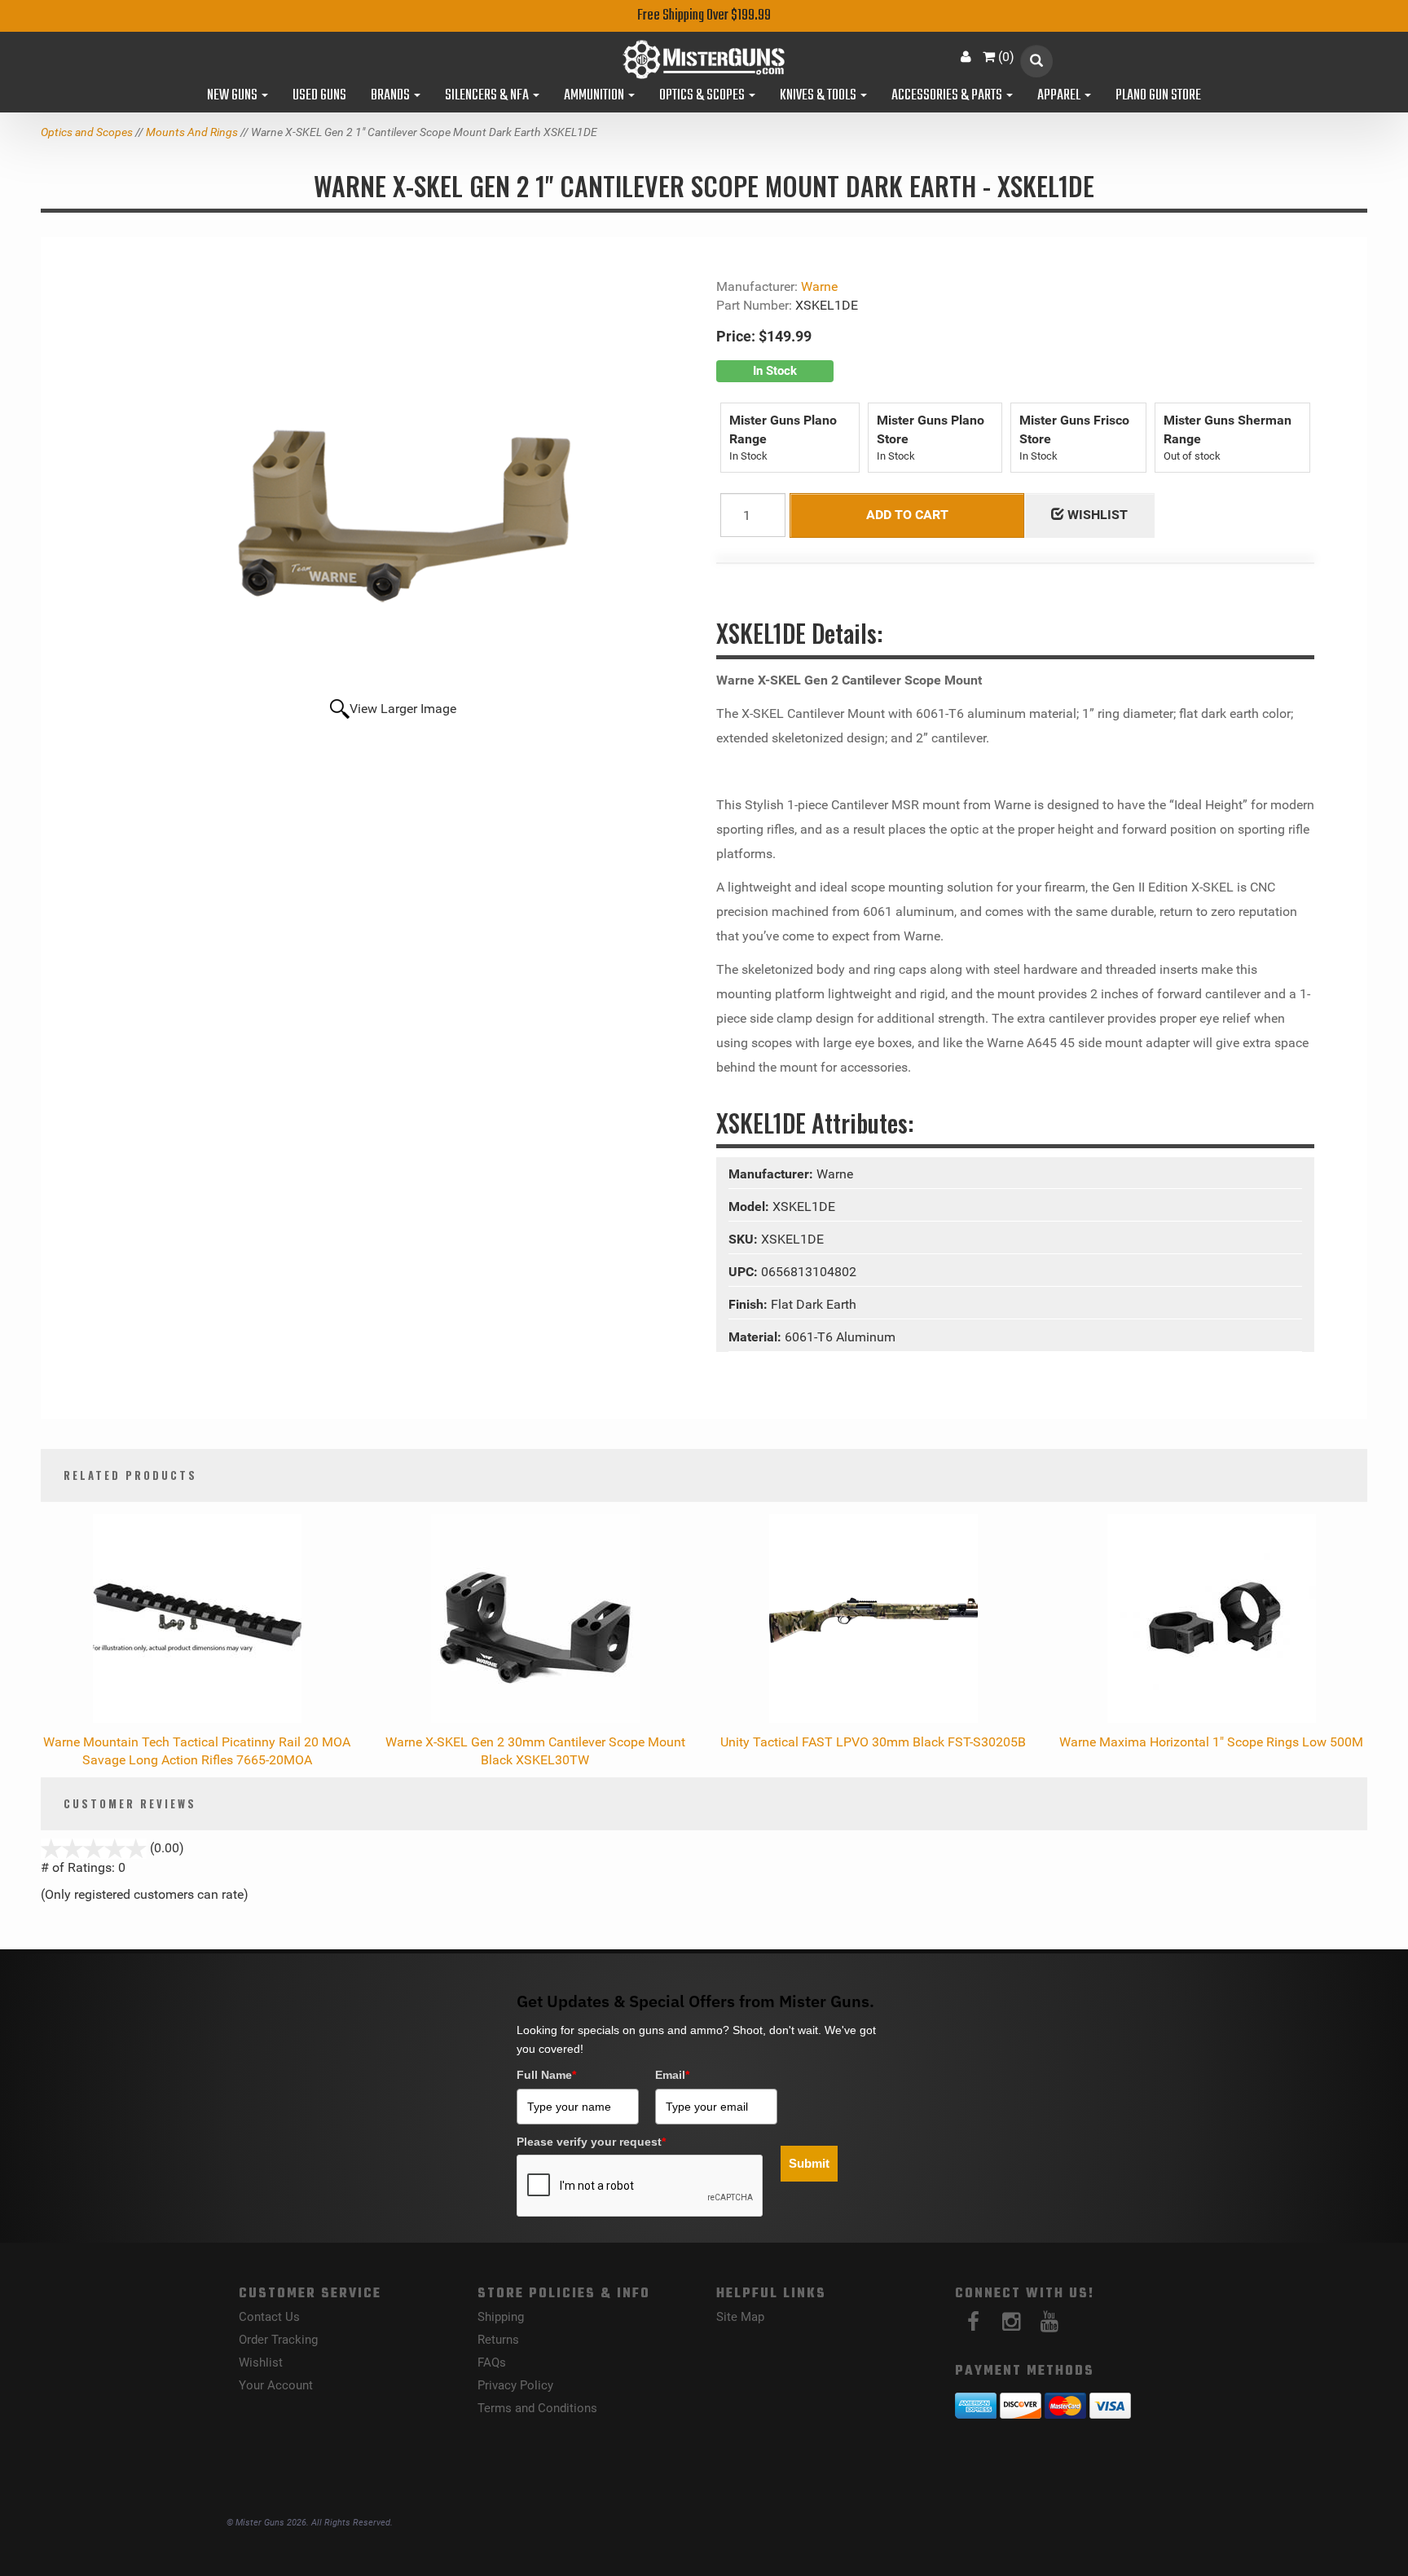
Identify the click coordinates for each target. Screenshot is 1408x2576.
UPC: (745, 1272)
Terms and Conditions (537, 2408)
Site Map (740, 2317)
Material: (757, 1337)
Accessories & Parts (948, 96)
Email (672, 2075)
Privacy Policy (515, 2385)
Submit (809, 2163)
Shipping (501, 2317)
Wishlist (261, 2362)
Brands (392, 96)
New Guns (233, 96)
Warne (819, 286)
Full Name (546, 2075)
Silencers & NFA (488, 96)
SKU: (745, 1239)
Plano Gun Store (1158, 96)
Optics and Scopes (87, 132)
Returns (498, 2340)
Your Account (276, 2385)
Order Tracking (278, 2340)
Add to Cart (907, 515)
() (1006, 57)
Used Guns (319, 96)
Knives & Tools (819, 96)
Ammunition (595, 96)
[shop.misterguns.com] (704, 59)
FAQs (492, 2362)
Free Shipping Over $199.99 (704, 16)
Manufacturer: (772, 1174)
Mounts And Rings (192, 132)
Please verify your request (591, 2142)
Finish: (750, 1304)
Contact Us (269, 2317)
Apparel (1060, 96)
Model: (750, 1207)
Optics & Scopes (703, 96)
